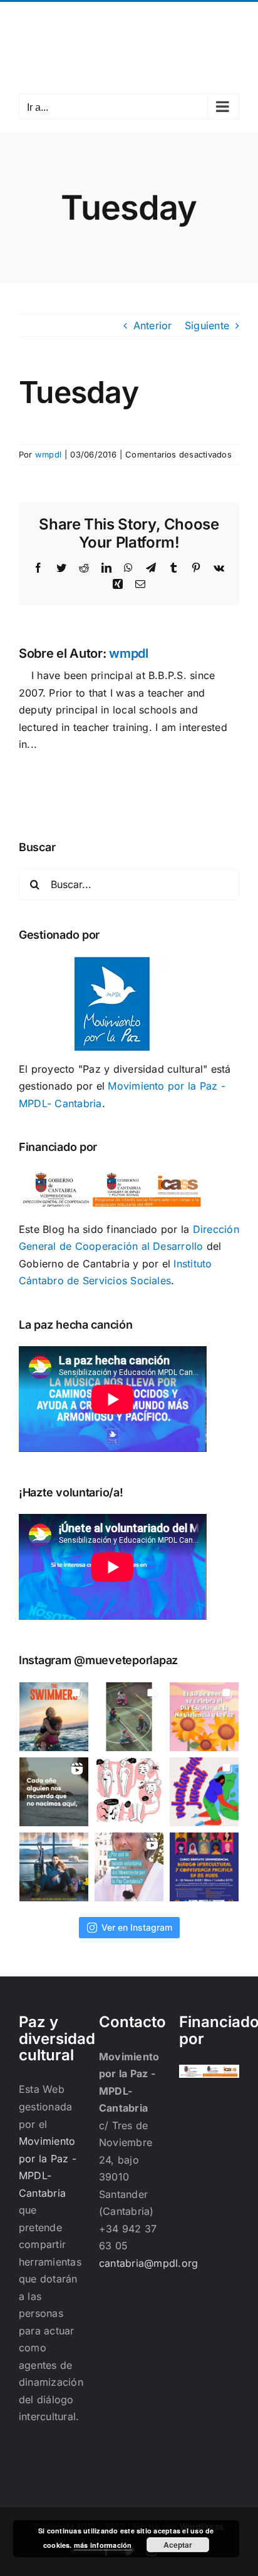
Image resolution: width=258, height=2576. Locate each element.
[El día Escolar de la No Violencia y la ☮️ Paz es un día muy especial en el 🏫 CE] (129, 1717)
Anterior (153, 325)
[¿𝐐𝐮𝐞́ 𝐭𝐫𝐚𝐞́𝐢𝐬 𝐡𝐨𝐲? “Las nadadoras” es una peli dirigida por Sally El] (54, 1717)
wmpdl (48, 454)
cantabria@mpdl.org (129, 27)
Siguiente (207, 325)
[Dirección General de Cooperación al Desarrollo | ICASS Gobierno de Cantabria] (209, 2073)
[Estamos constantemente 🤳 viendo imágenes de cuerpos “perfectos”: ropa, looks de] (129, 1792)
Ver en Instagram (137, 1927)
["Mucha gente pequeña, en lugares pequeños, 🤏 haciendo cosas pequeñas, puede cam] (129, 1867)
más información (103, 2545)
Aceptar (178, 2545)
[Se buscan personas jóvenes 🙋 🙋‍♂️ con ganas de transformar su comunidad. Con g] (204, 1792)
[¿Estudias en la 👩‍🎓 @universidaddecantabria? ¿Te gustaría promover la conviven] (204, 1867)
